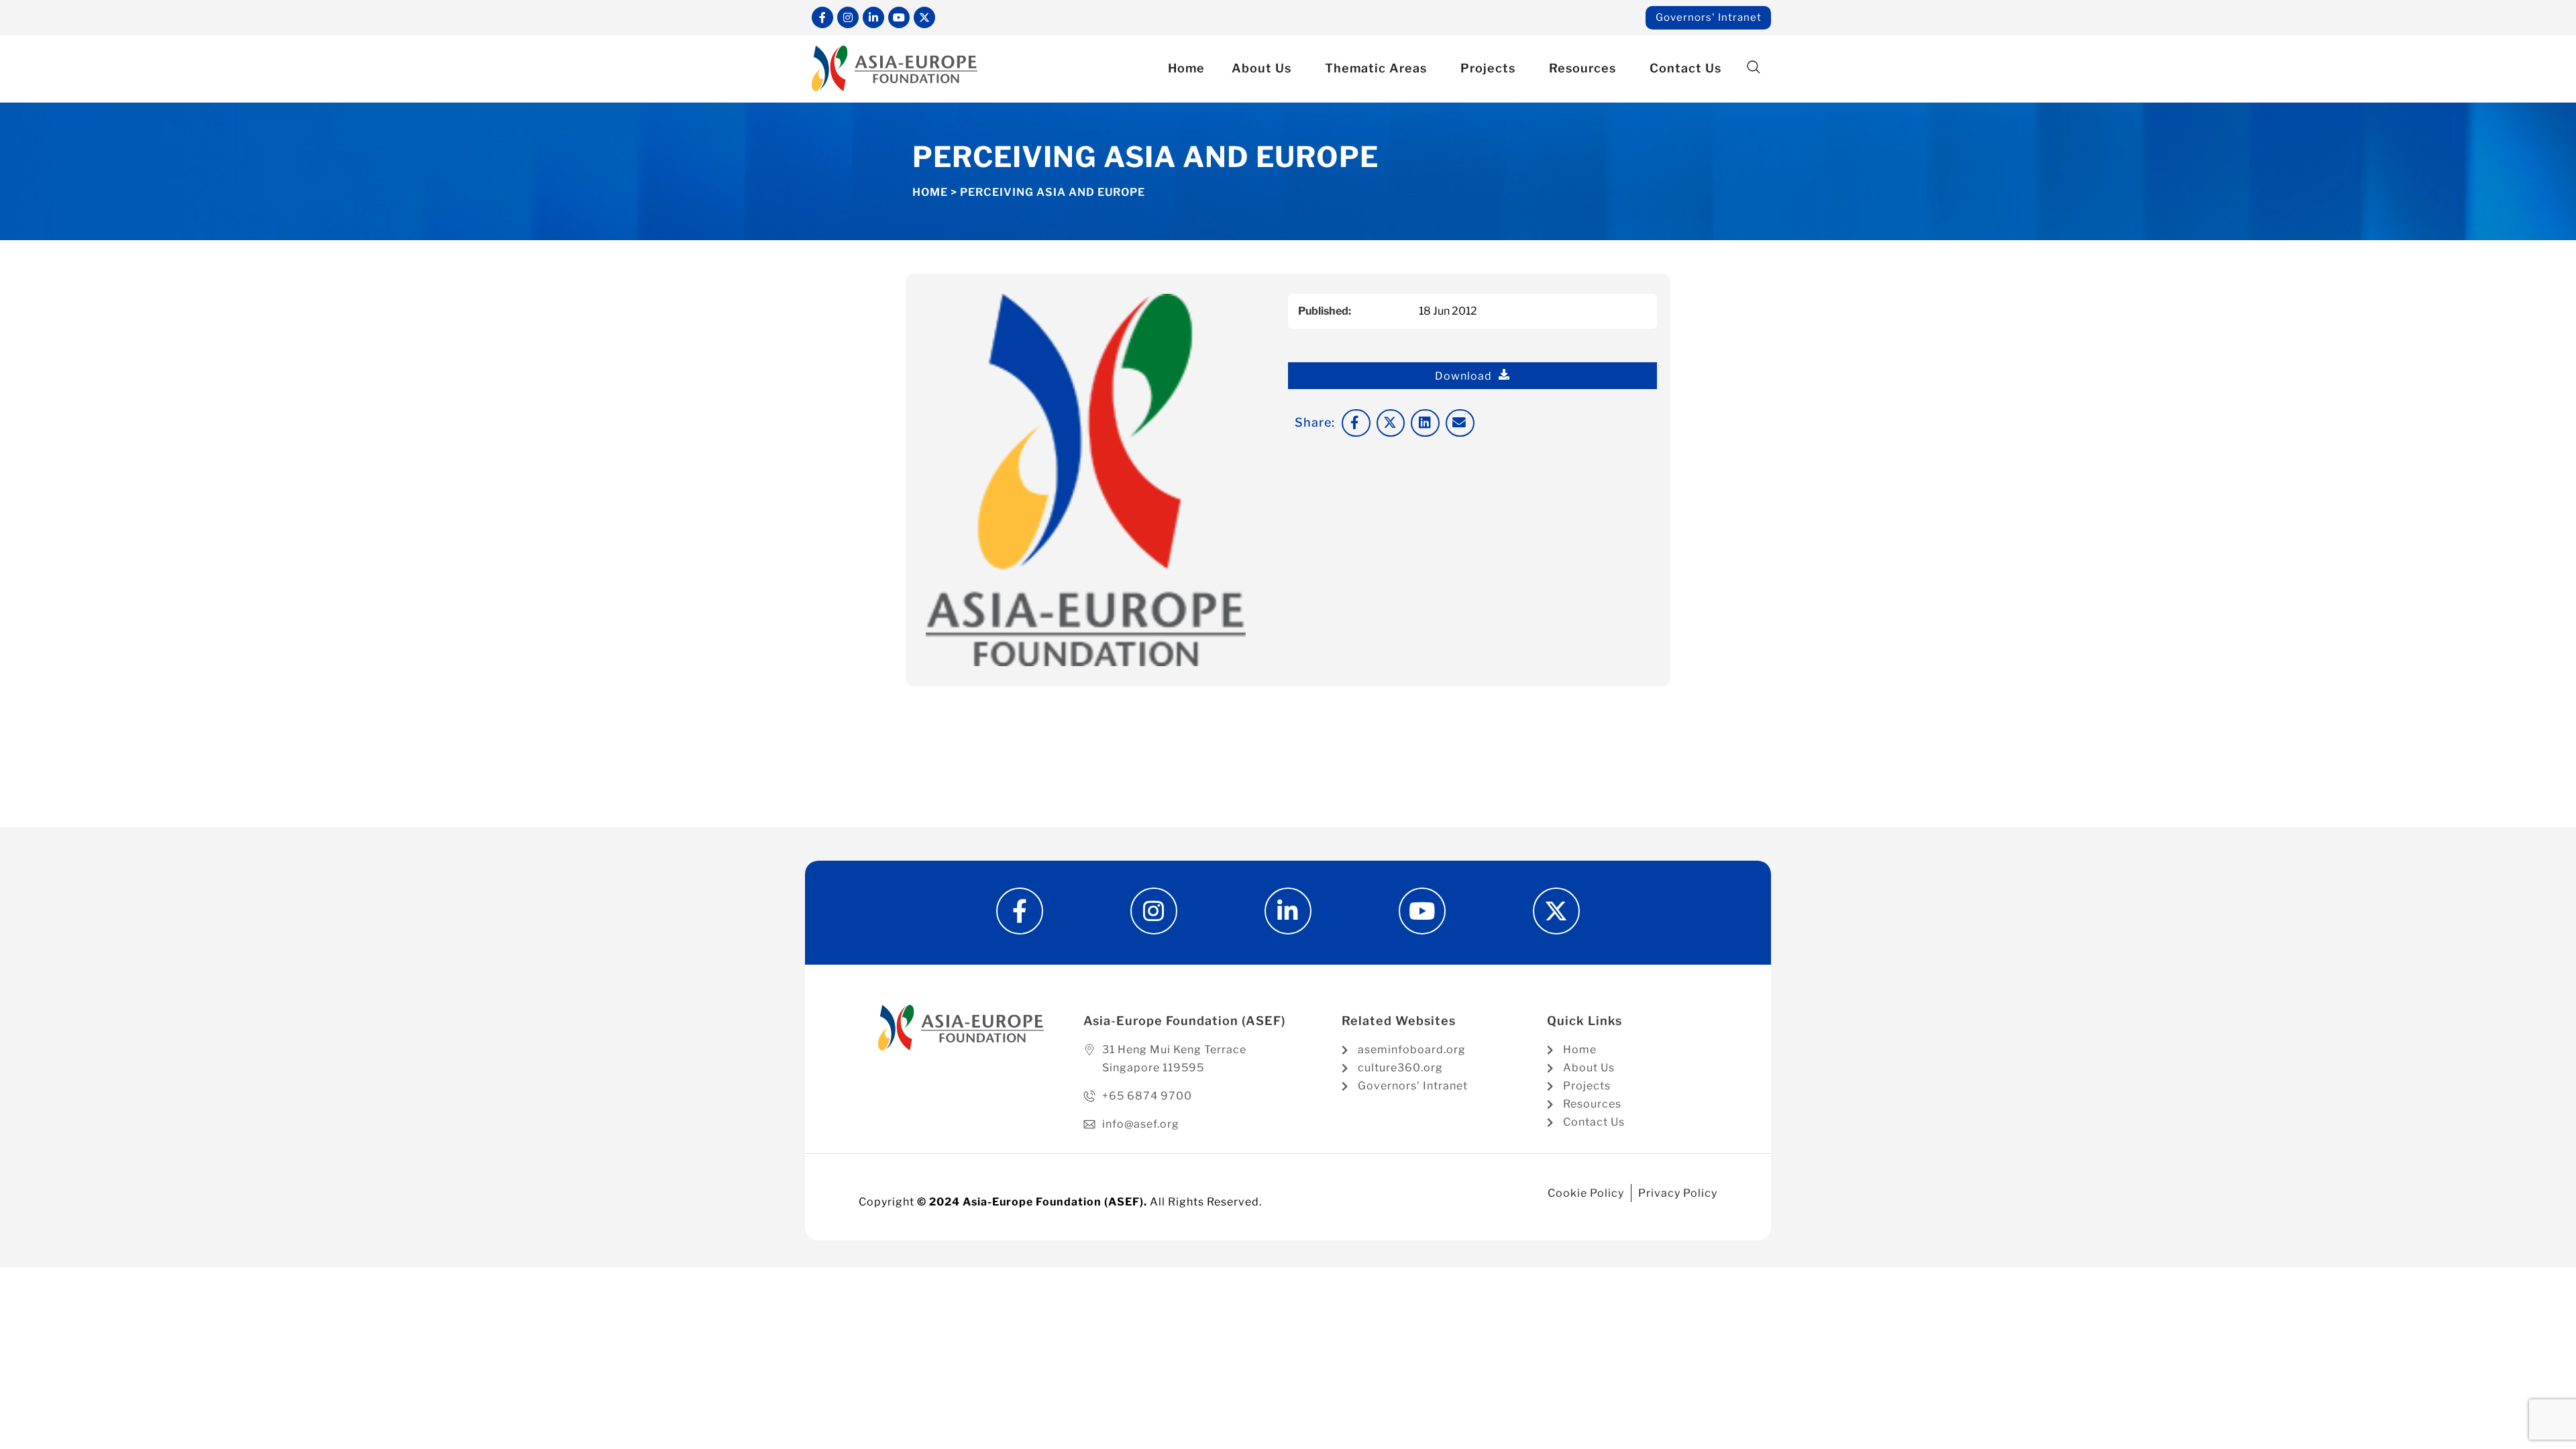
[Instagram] (848, 17)
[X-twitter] (924, 17)
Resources (1582, 68)
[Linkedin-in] (873, 17)
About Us (1262, 68)
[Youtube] (899, 17)
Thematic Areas (1376, 68)
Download (1463, 376)
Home (1186, 68)
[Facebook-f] (822, 17)
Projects (1488, 68)
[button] (1753, 67)
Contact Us (1685, 68)
